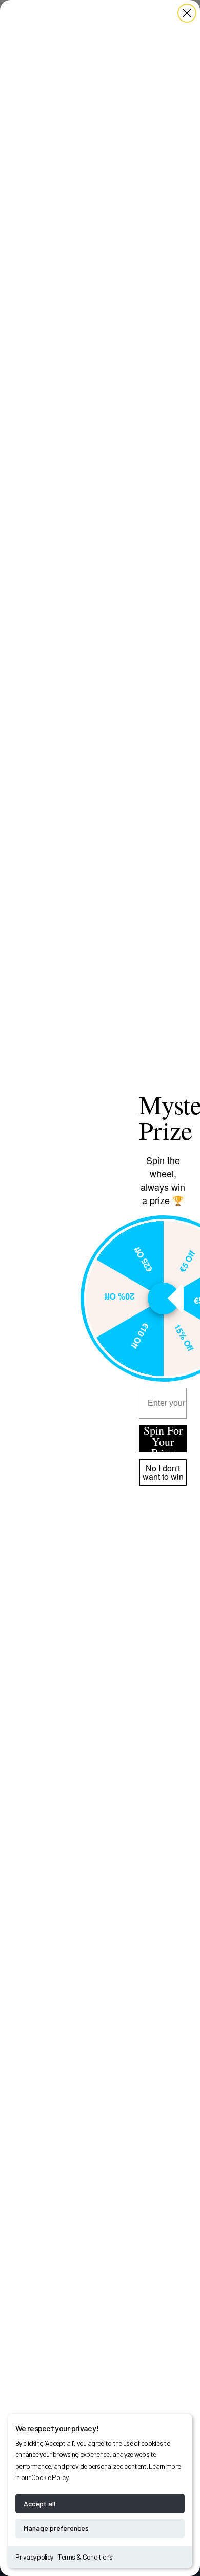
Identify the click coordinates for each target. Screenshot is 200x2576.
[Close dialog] (187, 13)
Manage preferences (56, 2528)
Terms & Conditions (85, 2557)
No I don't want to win (163, 1472)
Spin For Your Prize (163, 1439)
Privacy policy (34, 2557)
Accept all (39, 2503)
